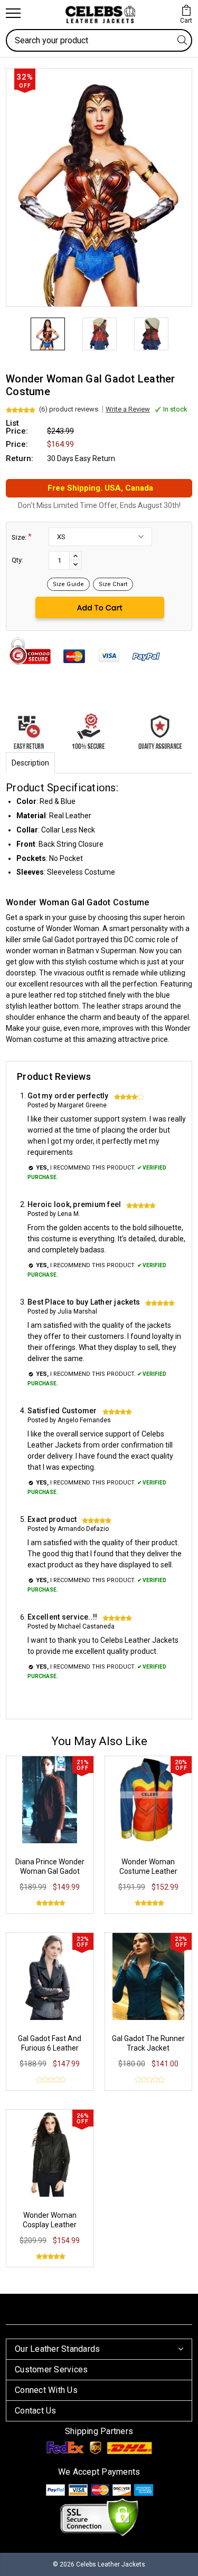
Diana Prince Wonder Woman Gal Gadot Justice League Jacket (50, 1871)
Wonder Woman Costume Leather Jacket (148, 1871)
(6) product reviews (69, 409)
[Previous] (14, 321)
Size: (22, 537)
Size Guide (68, 584)
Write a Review (128, 409)
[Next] (184, 321)
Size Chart (113, 584)
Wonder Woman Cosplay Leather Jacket (50, 2225)
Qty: (17, 560)
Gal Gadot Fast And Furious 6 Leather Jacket (50, 2048)
